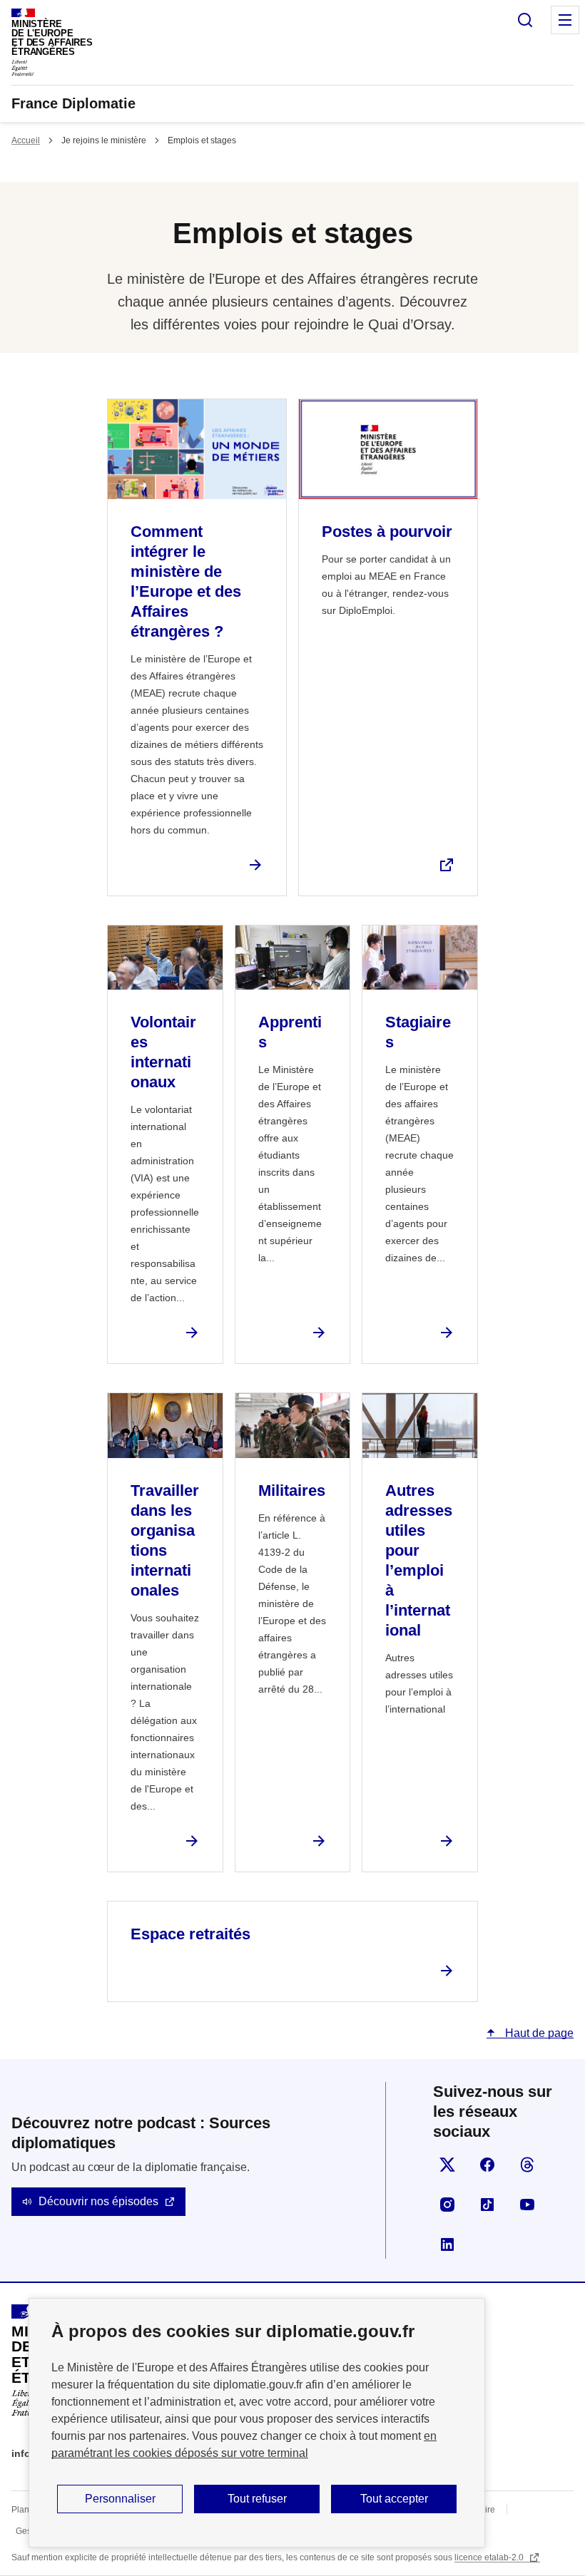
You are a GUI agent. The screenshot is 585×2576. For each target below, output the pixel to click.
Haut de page (538, 2033)
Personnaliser (120, 2499)
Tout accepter (394, 2499)
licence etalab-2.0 (490, 2557)
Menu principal (565, 20)
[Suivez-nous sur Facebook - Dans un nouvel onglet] (487, 2165)
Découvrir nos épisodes (98, 2201)
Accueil (26, 140)
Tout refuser (257, 2499)
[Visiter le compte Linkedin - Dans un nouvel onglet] (447, 2244)
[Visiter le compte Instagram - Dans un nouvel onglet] (447, 2205)
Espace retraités (190, 1934)
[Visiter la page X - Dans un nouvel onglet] (447, 2165)
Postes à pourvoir (387, 532)
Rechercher (525, 20)
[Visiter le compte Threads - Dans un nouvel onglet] (527, 2165)
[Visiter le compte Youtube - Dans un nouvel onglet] (527, 2205)
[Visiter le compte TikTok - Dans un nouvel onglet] (487, 2205)
